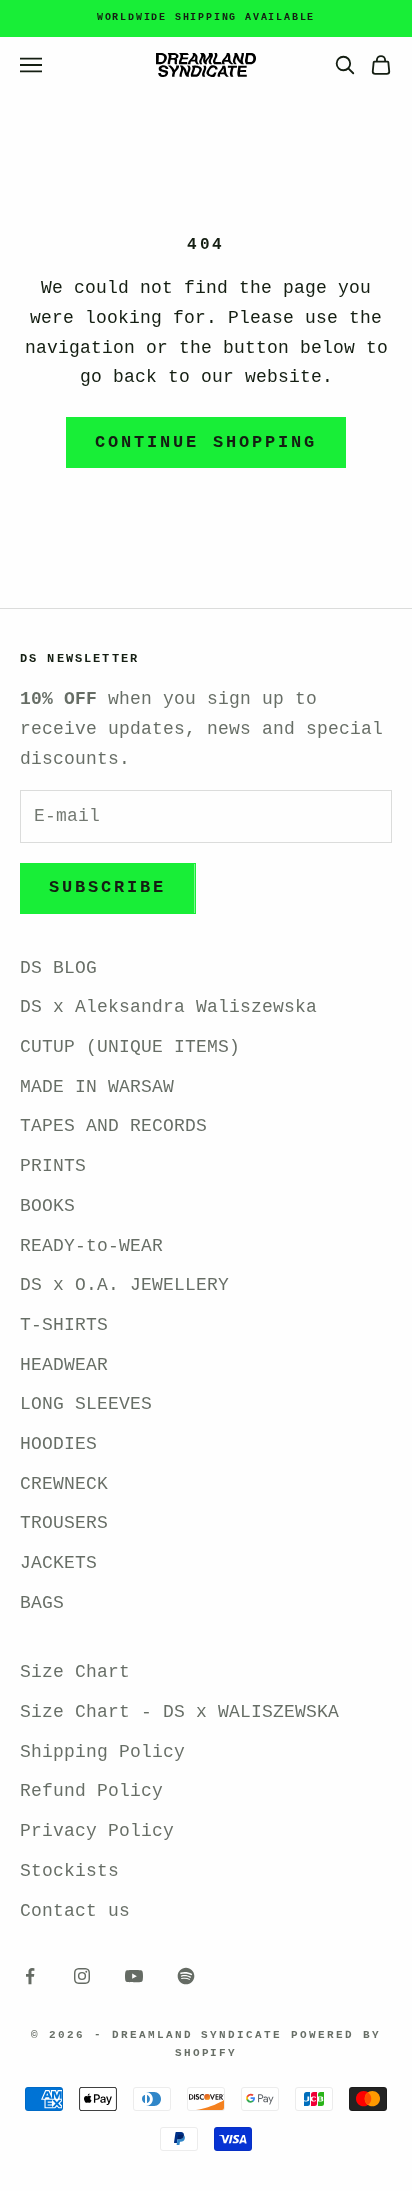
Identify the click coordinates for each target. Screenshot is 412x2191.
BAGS (42, 1603)
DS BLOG (58, 968)
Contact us (75, 1911)
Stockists (69, 1871)
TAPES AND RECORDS (113, 1126)
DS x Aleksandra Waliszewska (168, 1007)
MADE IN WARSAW (97, 1087)
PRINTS (53, 1166)
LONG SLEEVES (86, 1404)
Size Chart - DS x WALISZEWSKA (179, 1712)
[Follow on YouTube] (134, 1976)
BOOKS (47, 1206)
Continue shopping (206, 442)
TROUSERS (64, 1523)
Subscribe (108, 887)
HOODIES (58, 1444)
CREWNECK (64, 1484)
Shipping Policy (102, 1752)
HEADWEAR (64, 1365)
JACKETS (58, 1563)
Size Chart (75, 1672)
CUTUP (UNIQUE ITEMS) (130, 1047)
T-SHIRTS (64, 1325)
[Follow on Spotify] (186, 1976)
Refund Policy (91, 1791)
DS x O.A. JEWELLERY (124, 1285)
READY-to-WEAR (91, 1246)
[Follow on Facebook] (30, 1976)
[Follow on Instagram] (82, 1976)
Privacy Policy (97, 1831)
